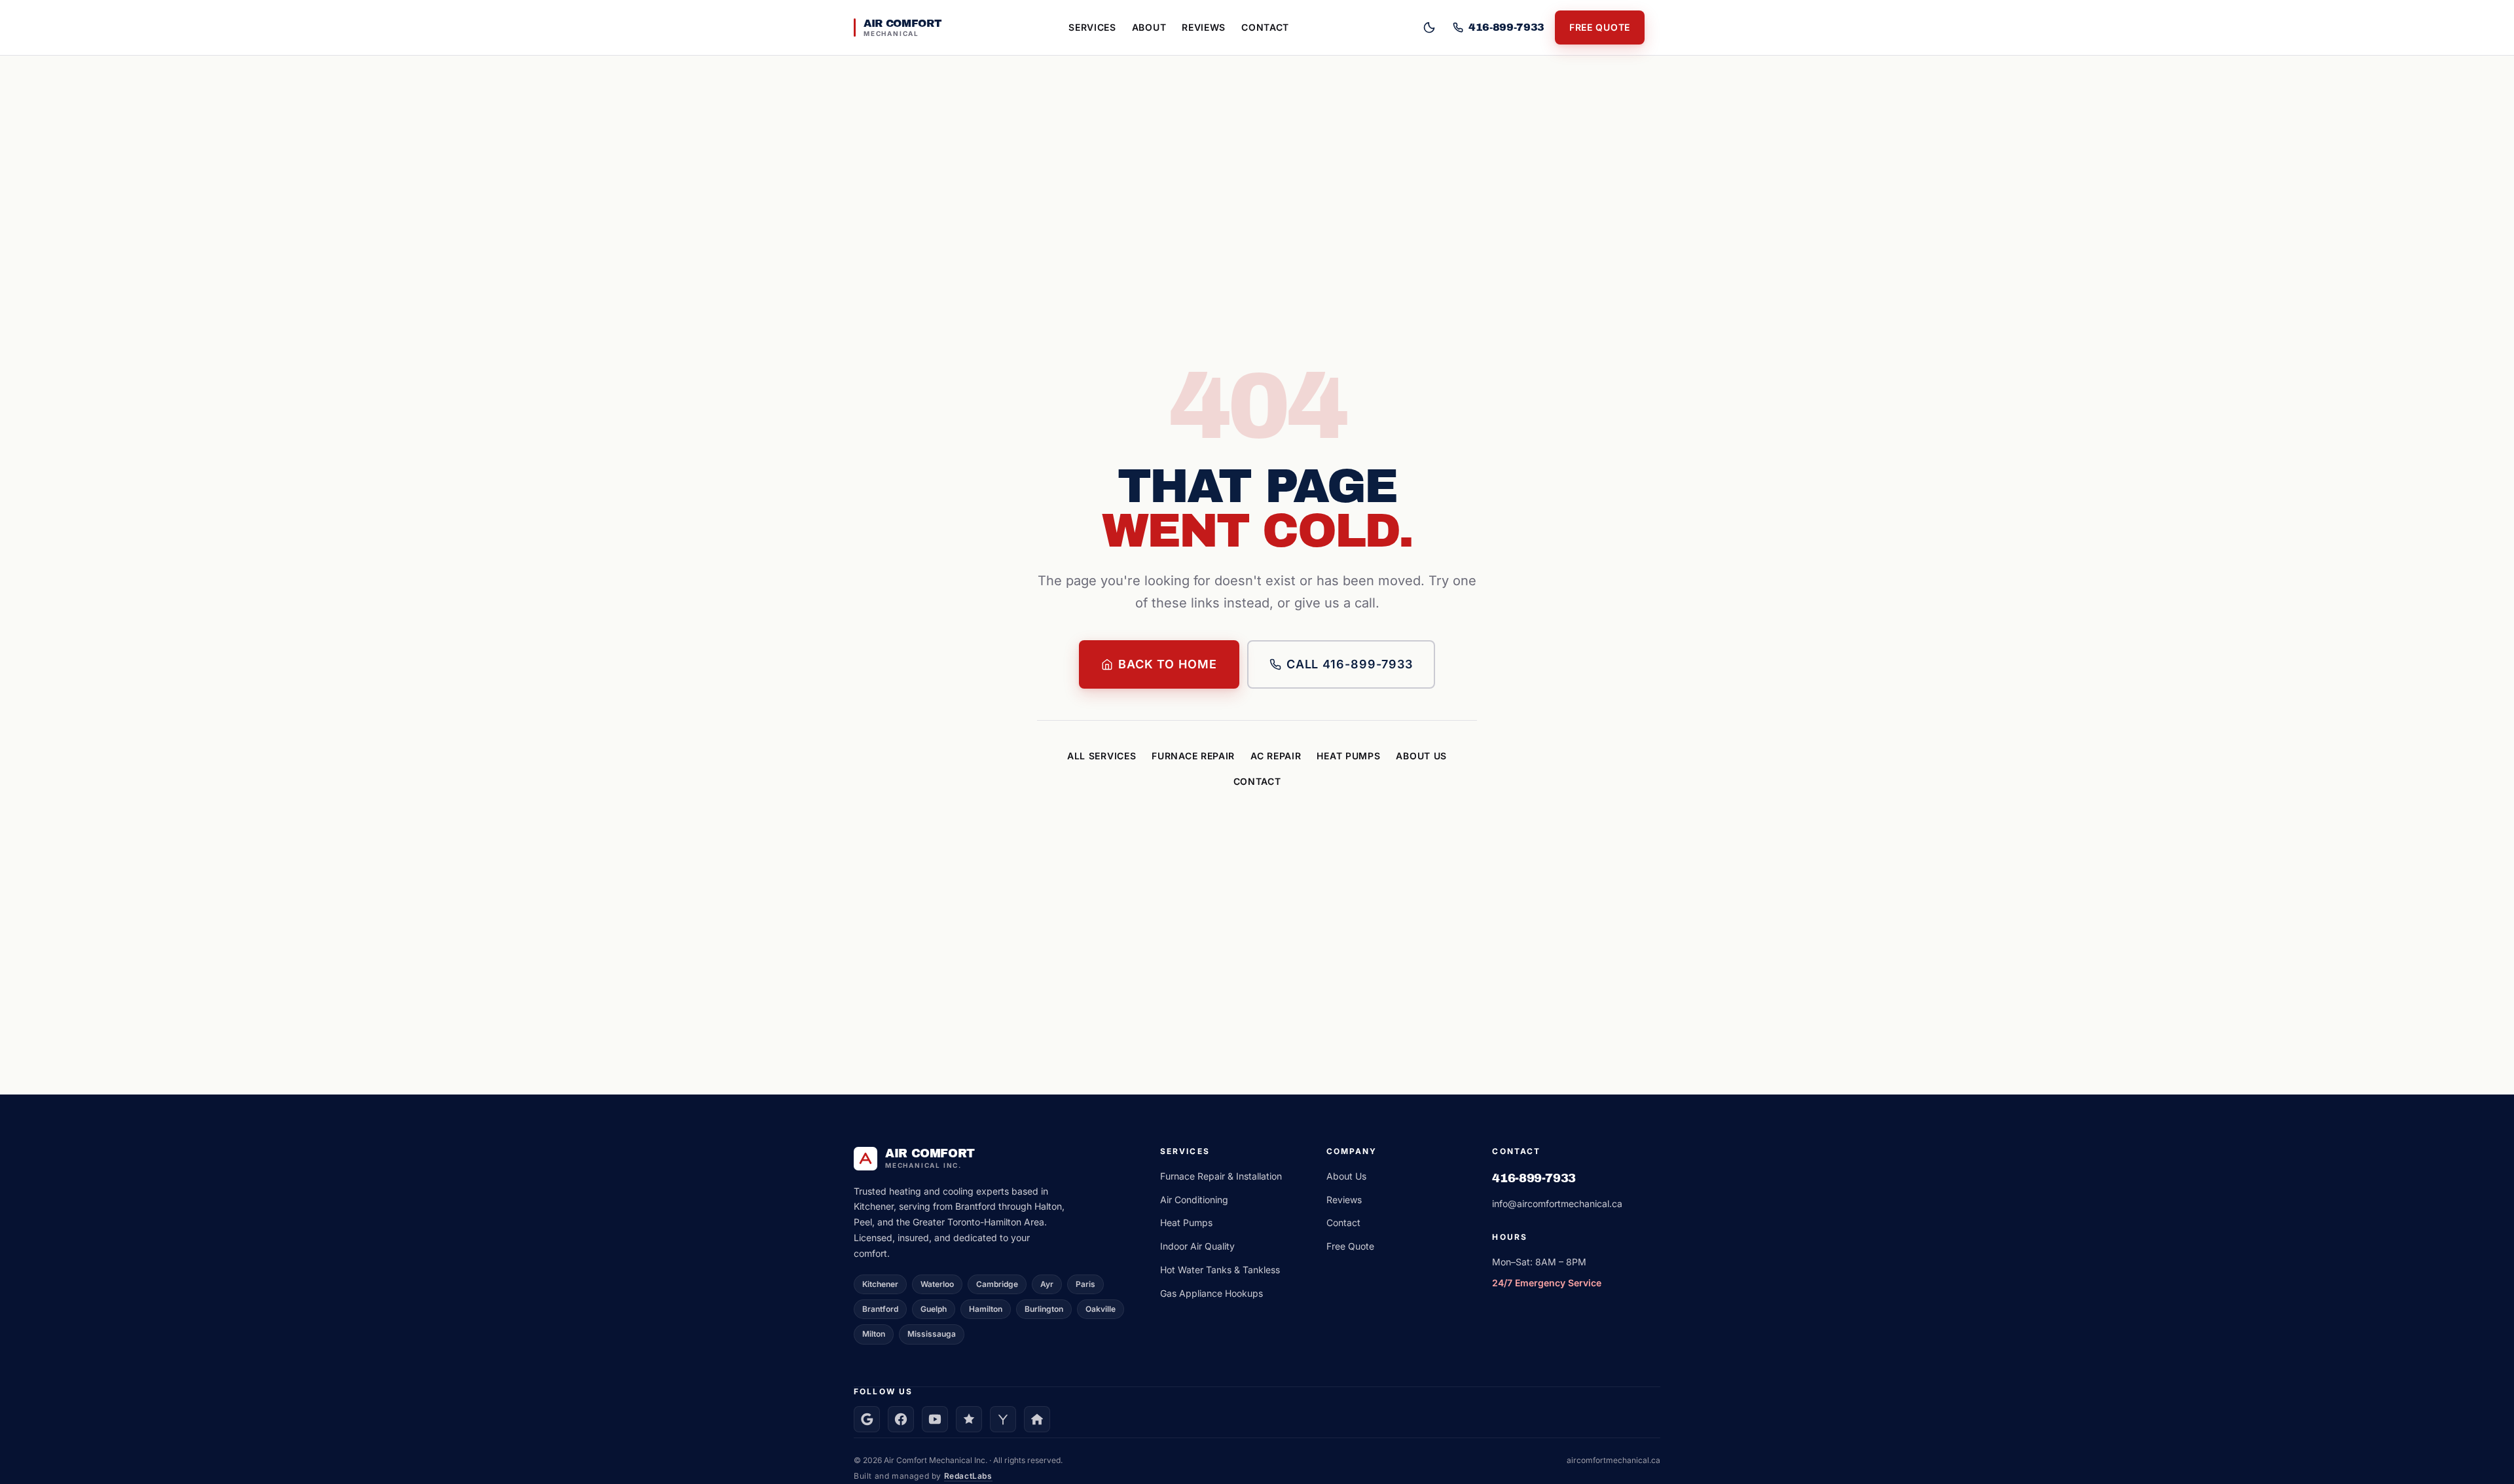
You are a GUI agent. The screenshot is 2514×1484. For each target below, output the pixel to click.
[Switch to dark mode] (1429, 27)
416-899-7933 (1534, 1178)
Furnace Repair (1193, 756)
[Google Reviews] (867, 1419)
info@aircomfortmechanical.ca (1557, 1203)
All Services (1102, 756)
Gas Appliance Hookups (1211, 1293)
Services (1092, 27)
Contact (1265, 27)
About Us (1421, 756)
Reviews (1204, 27)
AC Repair (1276, 756)
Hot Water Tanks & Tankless (1220, 1270)
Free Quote (1600, 27)
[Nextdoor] (1037, 1419)
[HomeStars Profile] (969, 1419)
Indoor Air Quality (1197, 1246)
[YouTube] (935, 1419)
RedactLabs (968, 1476)
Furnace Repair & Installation (1221, 1176)
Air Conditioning (1194, 1200)
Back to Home (1168, 664)
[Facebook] (901, 1419)
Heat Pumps (1348, 756)
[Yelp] (1003, 1419)
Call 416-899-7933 (1350, 664)
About (1149, 27)
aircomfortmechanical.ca (1613, 1460)
